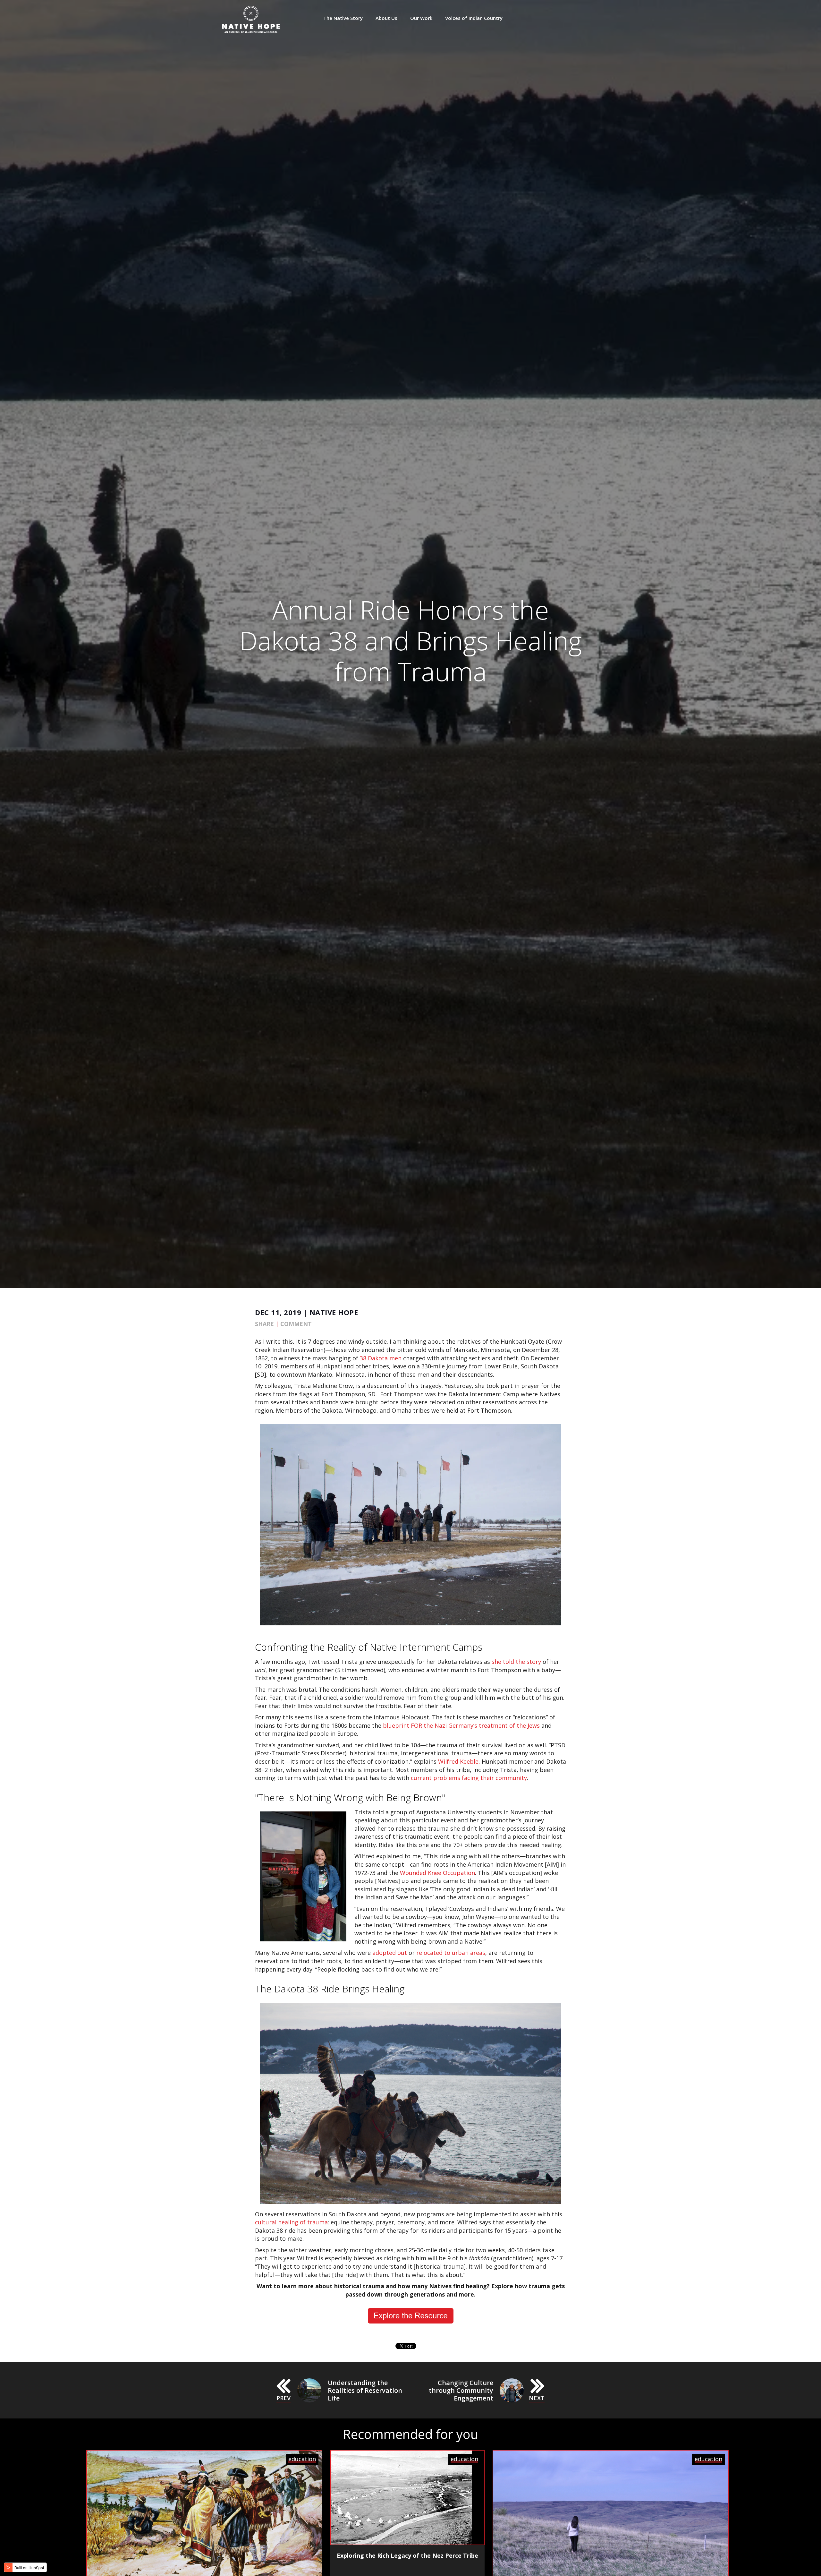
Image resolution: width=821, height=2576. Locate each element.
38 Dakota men (381, 1358)
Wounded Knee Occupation (437, 1873)
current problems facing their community (469, 1778)
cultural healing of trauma (291, 2222)
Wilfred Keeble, (459, 1761)
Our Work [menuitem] (421, 18)
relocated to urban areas (451, 1953)
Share (264, 1324)
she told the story (516, 1662)
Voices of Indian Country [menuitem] (474, 18)
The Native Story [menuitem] (343, 18)
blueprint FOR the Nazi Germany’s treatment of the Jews (461, 1725)
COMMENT (296, 1324)
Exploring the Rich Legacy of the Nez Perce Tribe (407, 2555)
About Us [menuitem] (386, 18)
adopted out (390, 1953)
